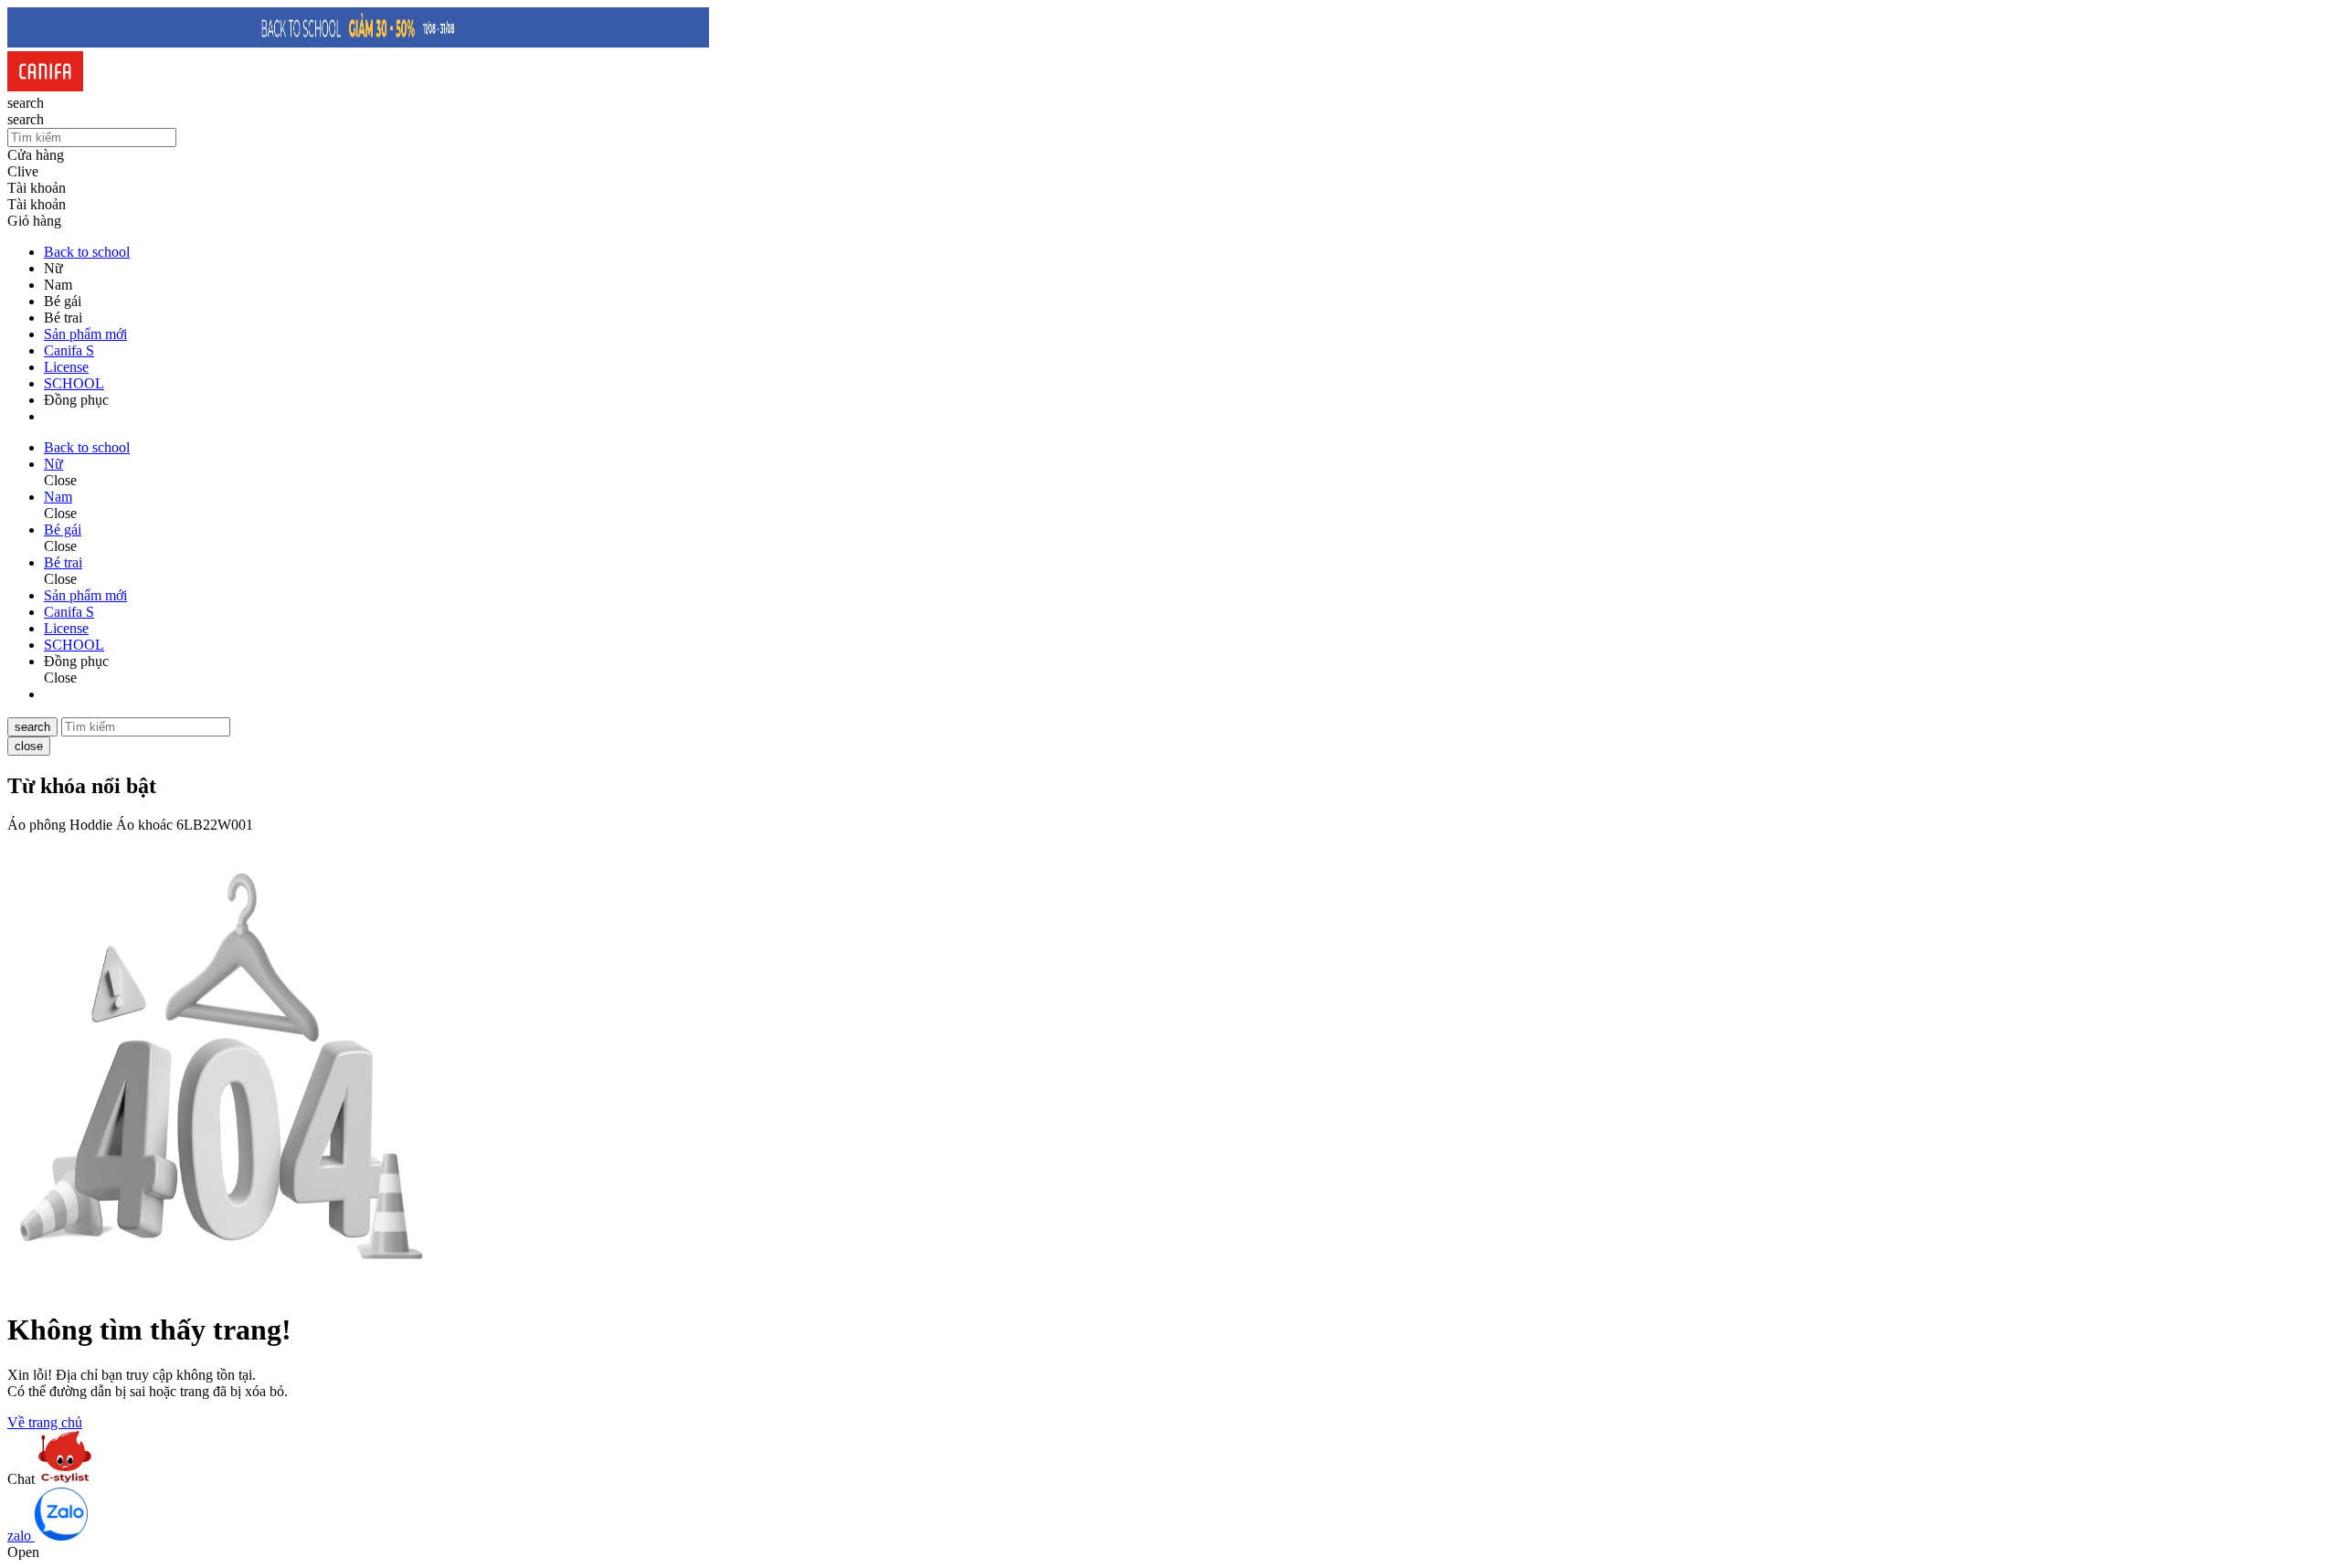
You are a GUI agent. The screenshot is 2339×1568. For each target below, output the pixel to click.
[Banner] (358, 42)
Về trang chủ (45, 1422)
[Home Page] (45, 86)
